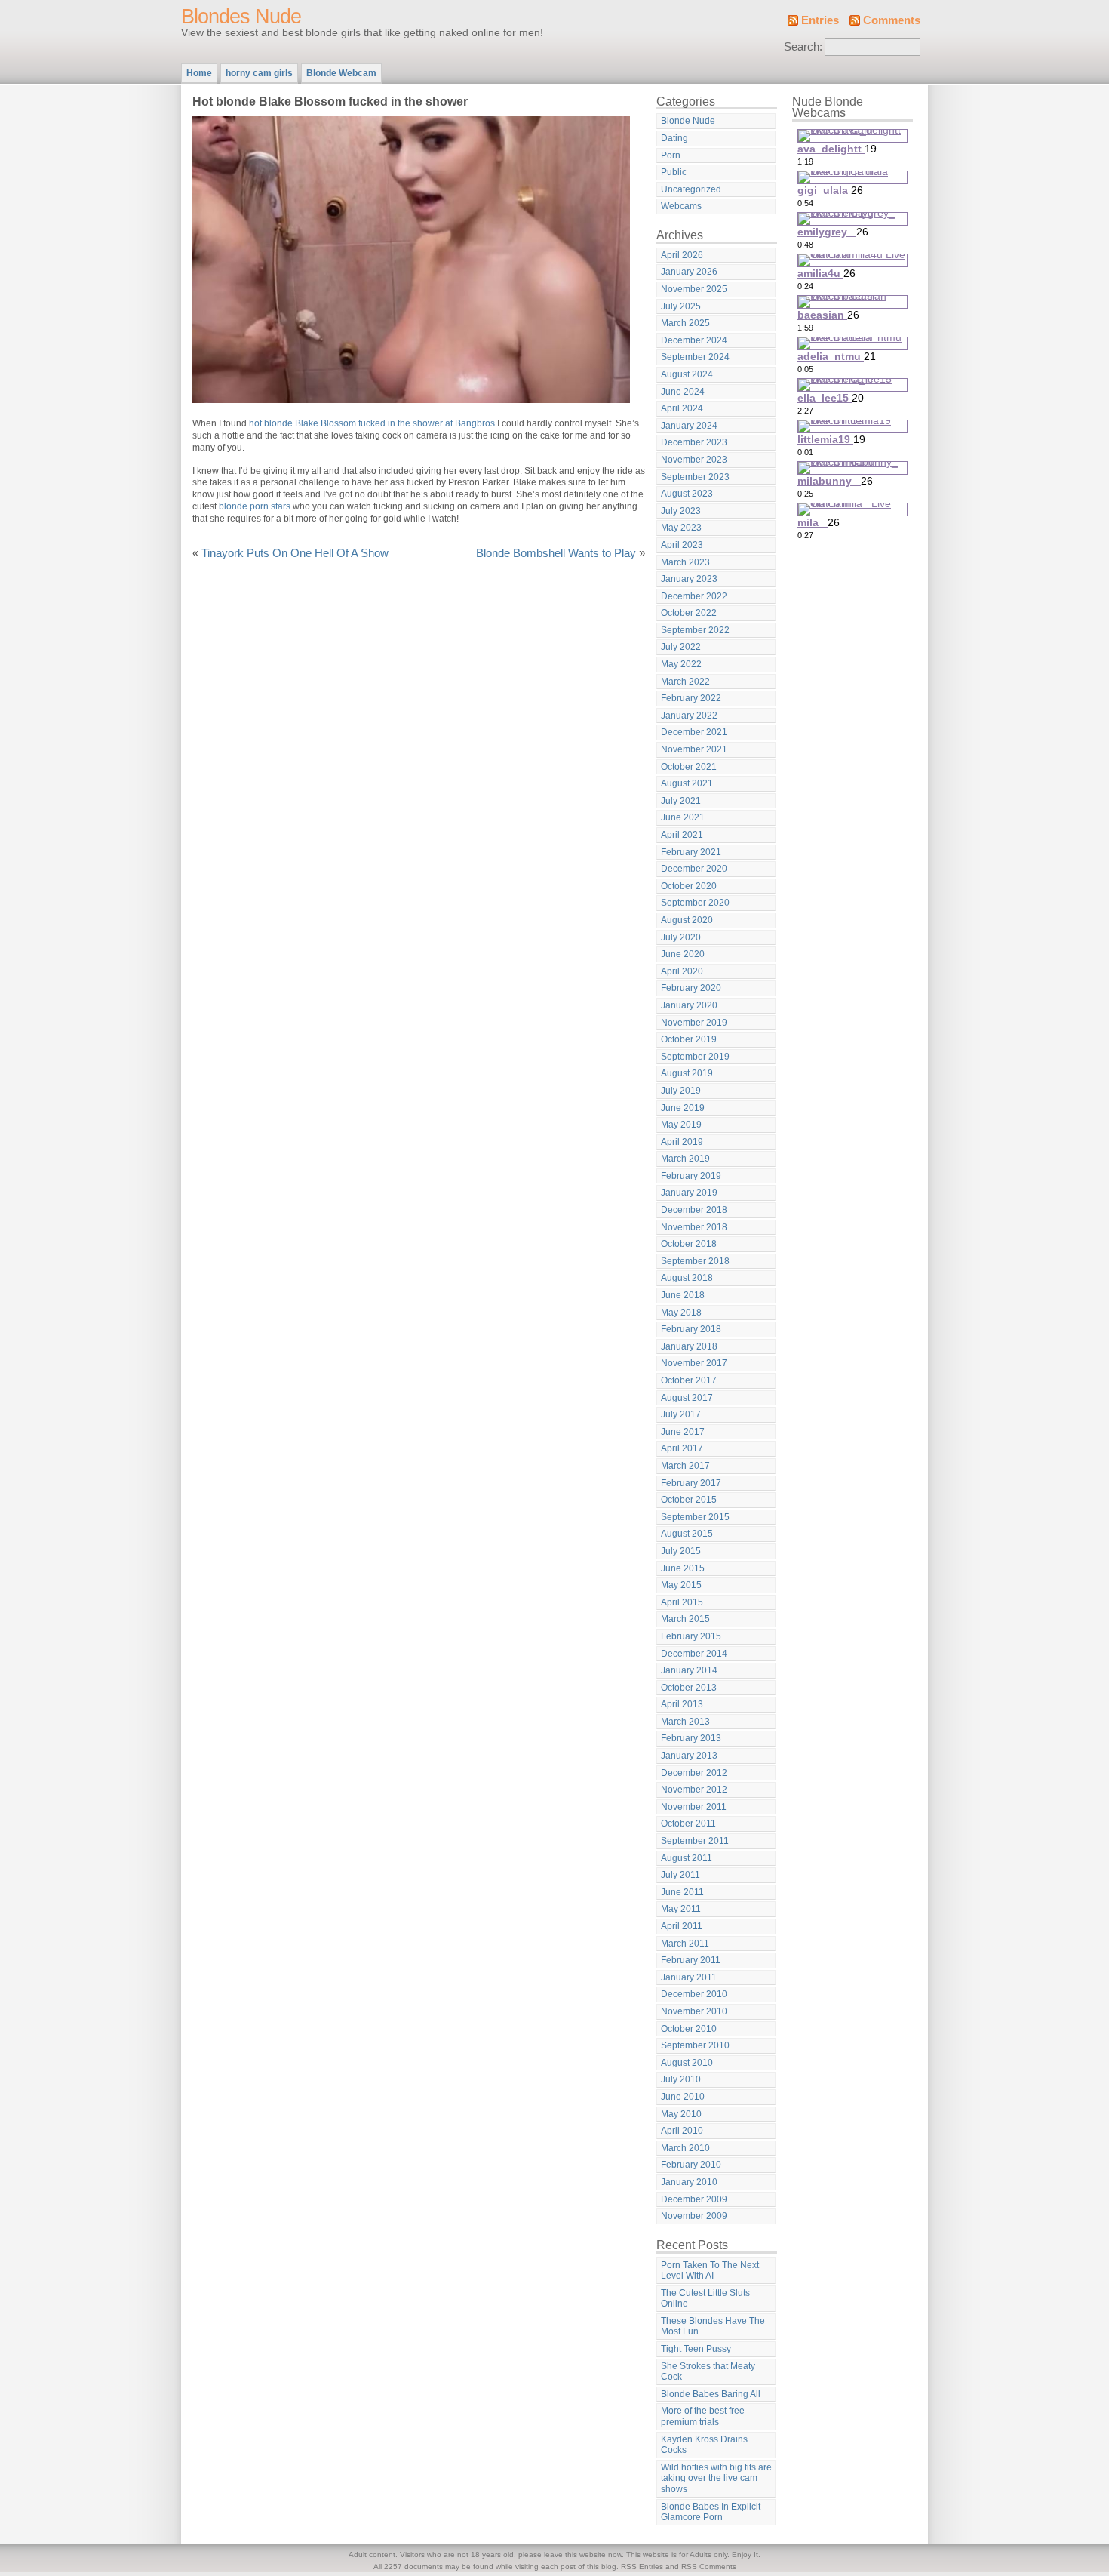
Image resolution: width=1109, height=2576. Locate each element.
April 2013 (682, 1704)
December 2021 (694, 732)
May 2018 (681, 1313)
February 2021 (691, 852)
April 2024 (682, 408)
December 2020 (694, 869)
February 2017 (691, 1483)
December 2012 (694, 1773)
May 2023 (681, 528)
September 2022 (695, 630)
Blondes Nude (241, 17)
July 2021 (681, 801)
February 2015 (691, 1636)
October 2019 (689, 1039)
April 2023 (682, 545)
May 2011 (681, 1909)
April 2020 (682, 971)
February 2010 (691, 2165)
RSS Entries (642, 2567)
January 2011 (689, 1977)
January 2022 (689, 716)
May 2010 (681, 2114)
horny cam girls (259, 73)
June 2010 (683, 2097)
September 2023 (695, 477)
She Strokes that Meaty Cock (708, 2372)
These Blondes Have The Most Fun (713, 2327)
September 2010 (695, 2045)
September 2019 (695, 1057)
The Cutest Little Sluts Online (705, 2299)
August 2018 (687, 1278)
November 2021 (694, 749)
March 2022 (685, 682)
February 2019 (691, 1176)
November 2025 (694, 289)
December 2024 (694, 340)
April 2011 (682, 1926)
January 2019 (689, 1193)
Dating (674, 138)
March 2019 (685, 1159)
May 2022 (681, 664)
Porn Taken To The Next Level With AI (710, 2271)
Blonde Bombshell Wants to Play (556, 553)
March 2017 (685, 1466)
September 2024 (695, 357)
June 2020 (683, 954)
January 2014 (689, 1670)
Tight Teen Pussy (696, 2349)
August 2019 (687, 1073)
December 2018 (694, 1210)
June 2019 (683, 1108)
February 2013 (691, 1738)
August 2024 (687, 374)
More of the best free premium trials (703, 2416)
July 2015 (681, 1551)
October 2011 (688, 1824)
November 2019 (694, 1023)
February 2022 (691, 698)
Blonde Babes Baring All (711, 2394)
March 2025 (685, 323)
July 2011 (680, 1875)
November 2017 (694, 1363)
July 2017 (681, 1414)
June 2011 (682, 1892)
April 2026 (682, 255)
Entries (820, 20)
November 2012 (694, 1790)
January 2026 (689, 272)
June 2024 (683, 392)
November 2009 (694, 2216)
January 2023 (689, 579)
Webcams (681, 206)
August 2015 (687, 1534)
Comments (892, 20)
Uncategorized (691, 189)
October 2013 (689, 1688)
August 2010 (687, 2063)
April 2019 (682, 1142)
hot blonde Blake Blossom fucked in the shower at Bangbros (372, 423)
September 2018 (695, 1261)
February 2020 (691, 988)
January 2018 (689, 1346)
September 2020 (695, 903)
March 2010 (685, 2148)
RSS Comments (709, 2567)
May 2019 (681, 1125)
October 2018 (689, 1244)
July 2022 (681, 647)
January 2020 (689, 1005)
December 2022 (694, 596)
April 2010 (682, 2131)
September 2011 (695, 1841)
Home (199, 73)
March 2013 (685, 1722)
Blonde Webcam (341, 73)
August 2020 (687, 920)
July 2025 (681, 306)
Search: (803, 47)
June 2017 (683, 1432)
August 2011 (687, 1858)
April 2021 (682, 835)
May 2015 (681, 1585)
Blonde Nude (688, 121)
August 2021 (687, 783)
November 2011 (694, 1807)
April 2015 (682, 1602)
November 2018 (694, 1227)
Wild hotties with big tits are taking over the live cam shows (716, 2478)
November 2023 (694, 460)
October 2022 (689, 613)
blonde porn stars (255, 506)
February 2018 (691, 1329)
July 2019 (681, 1091)
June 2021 (683, 817)
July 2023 (681, 511)
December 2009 (694, 2199)
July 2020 (681, 937)
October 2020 (689, 886)
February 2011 (691, 1960)
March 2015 (685, 1619)
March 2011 (685, 1944)
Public (674, 172)
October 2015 (689, 1500)
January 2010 (689, 2182)
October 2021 (689, 767)
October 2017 (689, 1380)
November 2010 (694, 2011)
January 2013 (689, 1756)
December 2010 (694, 1994)
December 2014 (694, 1654)
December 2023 (694, 442)
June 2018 (683, 1295)
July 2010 (681, 2079)
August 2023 (687, 494)
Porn (671, 155)
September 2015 (695, 1517)
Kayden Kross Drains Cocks (704, 2445)
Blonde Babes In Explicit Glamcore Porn (711, 2512)
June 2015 (683, 1568)
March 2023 (685, 562)
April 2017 (682, 1448)
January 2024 (689, 426)
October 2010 (689, 2029)
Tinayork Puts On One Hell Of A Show (295, 553)
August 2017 (687, 1398)
